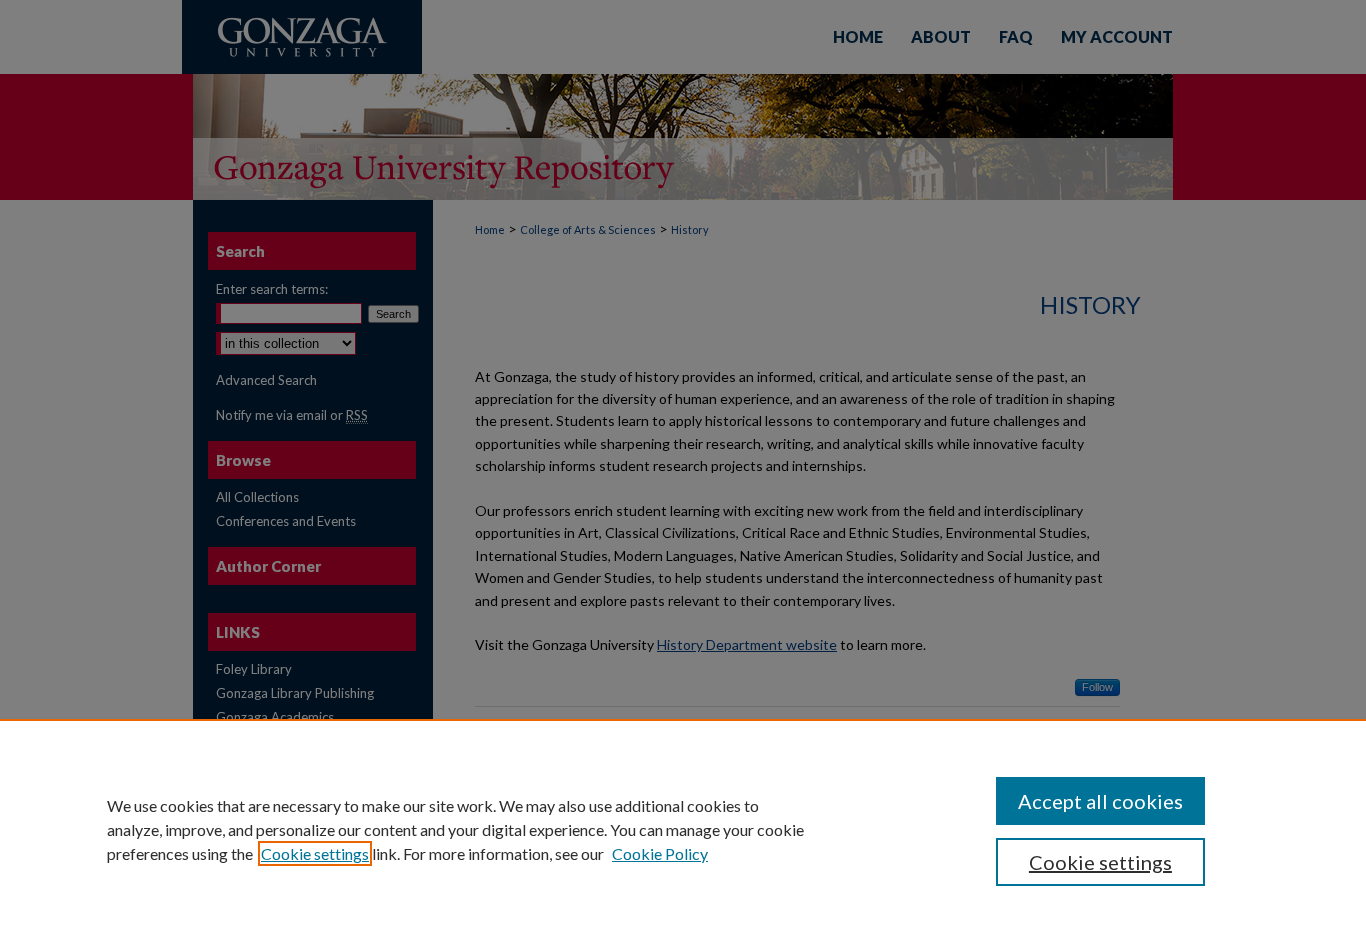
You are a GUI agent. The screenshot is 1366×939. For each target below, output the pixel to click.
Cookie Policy (660, 853)
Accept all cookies (1100, 801)
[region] (683, 829)
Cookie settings (315, 853)
